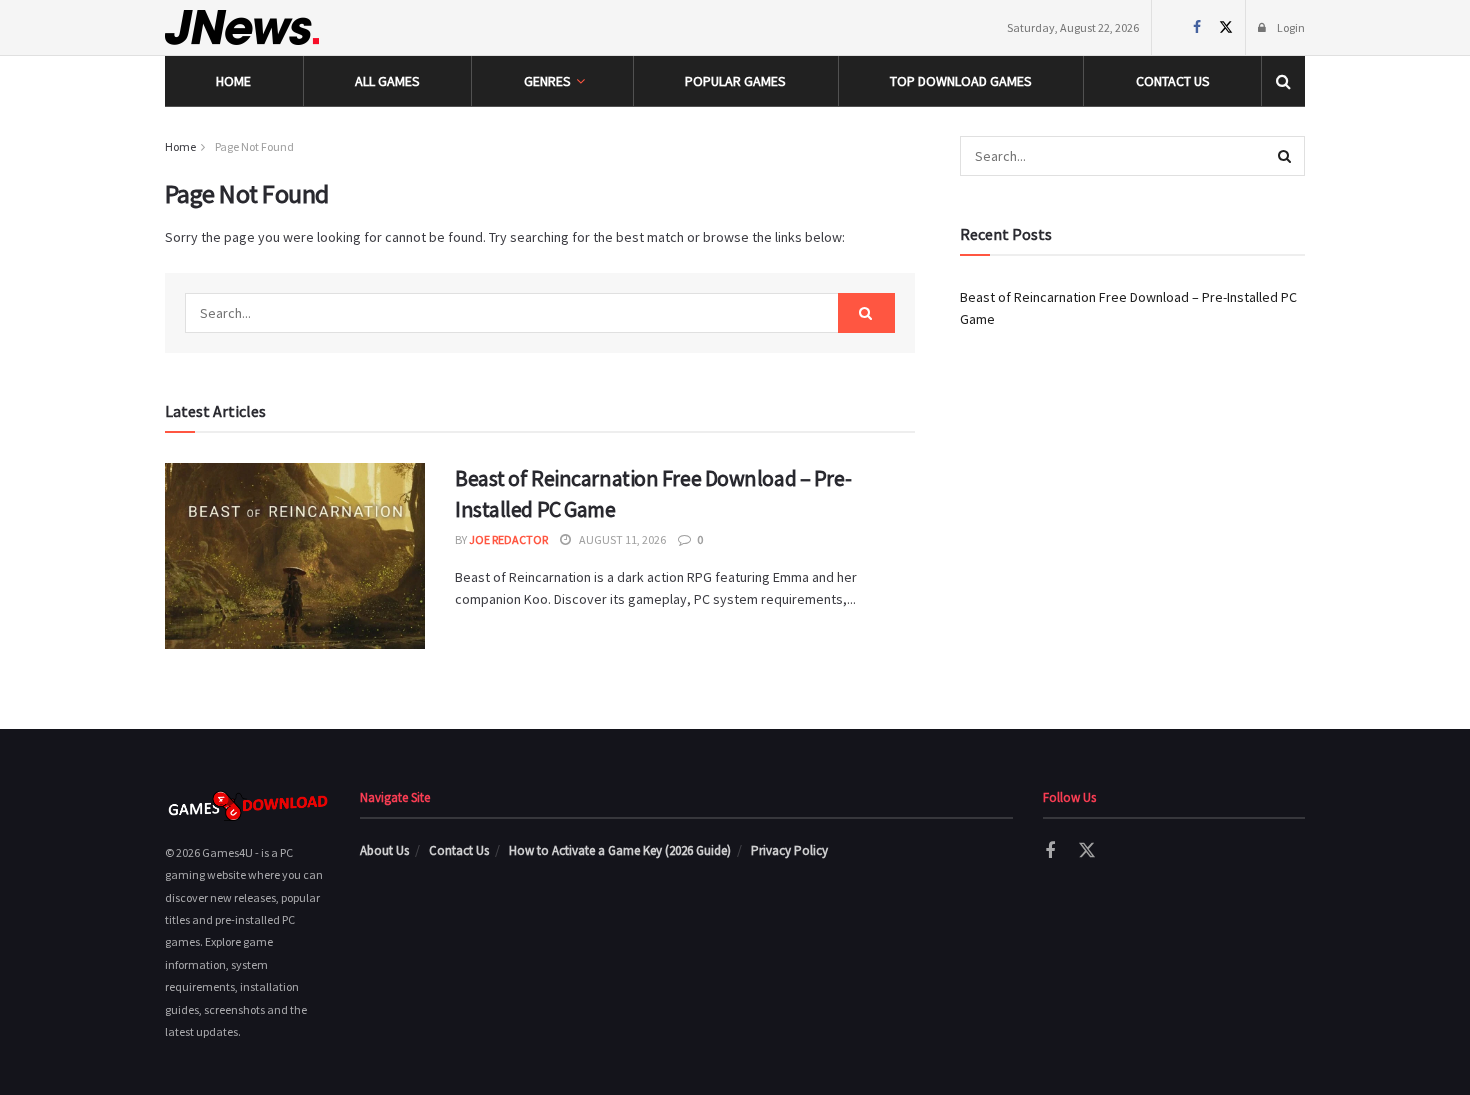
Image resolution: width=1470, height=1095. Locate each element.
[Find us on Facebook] (1196, 27)
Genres (547, 81)
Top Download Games (961, 81)
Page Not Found (254, 146)
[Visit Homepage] (242, 27)
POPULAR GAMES (735, 81)
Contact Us (1173, 81)
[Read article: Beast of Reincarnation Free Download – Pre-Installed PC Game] (295, 556)
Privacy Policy (789, 850)
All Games (387, 81)
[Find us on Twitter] (1225, 27)
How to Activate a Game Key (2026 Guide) (620, 850)
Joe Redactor (508, 539)
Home (233, 81)
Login (1290, 27)
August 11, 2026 (621, 539)
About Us (384, 850)
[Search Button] (1283, 81)
